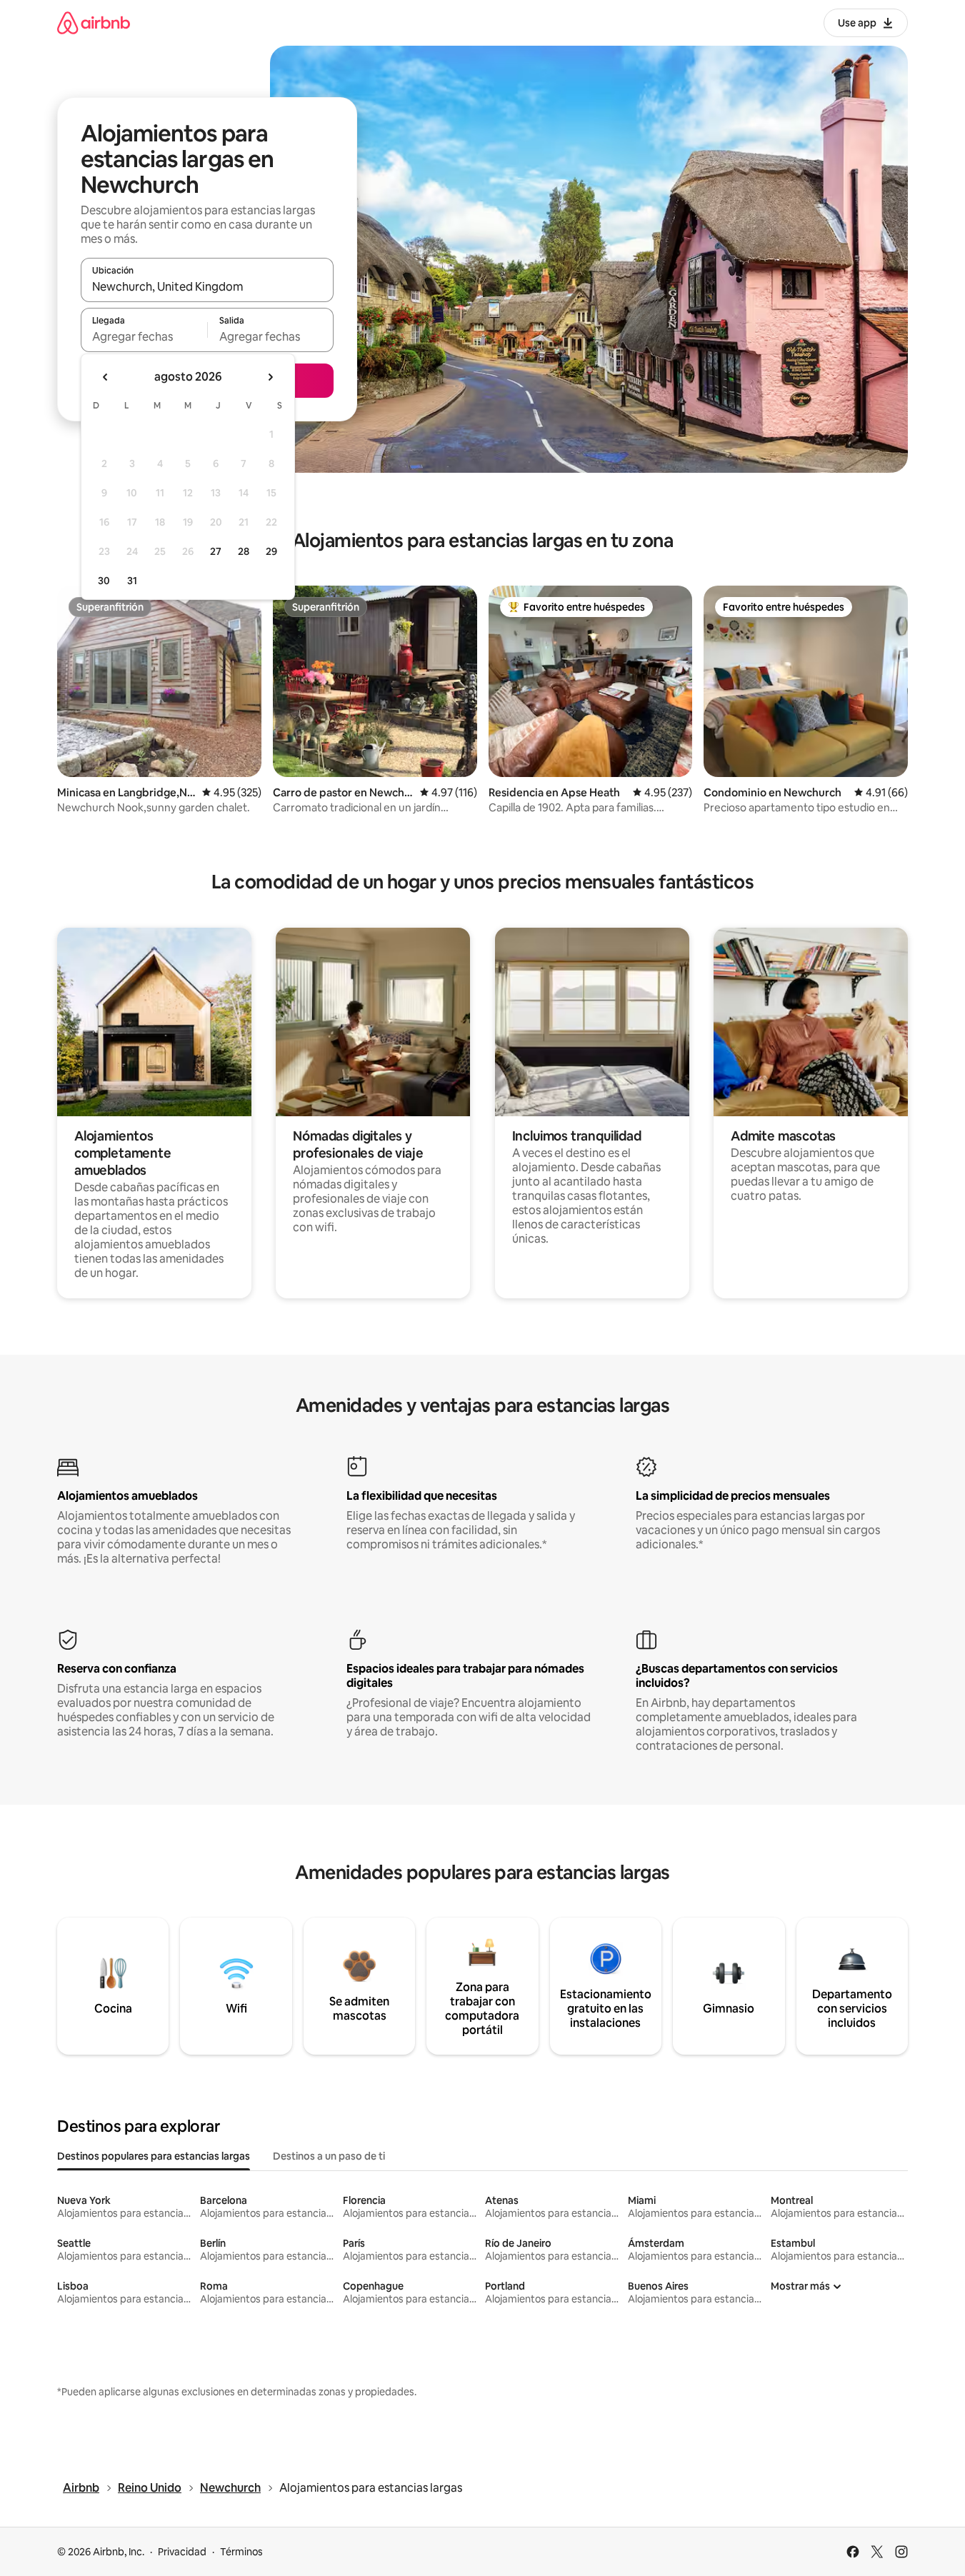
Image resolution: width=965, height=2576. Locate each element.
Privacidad (182, 2552)
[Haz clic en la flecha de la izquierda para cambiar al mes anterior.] (106, 377)
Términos (241, 2552)
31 (132, 581)
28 (244, 551)
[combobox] (207, 286)
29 (271, 551)
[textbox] (144, 336)
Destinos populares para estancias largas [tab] (154, 2156)
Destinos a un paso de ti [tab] (329, 2156)
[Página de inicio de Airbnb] (94, 22)
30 (104, 581)
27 (216, 551)
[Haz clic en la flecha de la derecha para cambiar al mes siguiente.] (270, 377)
